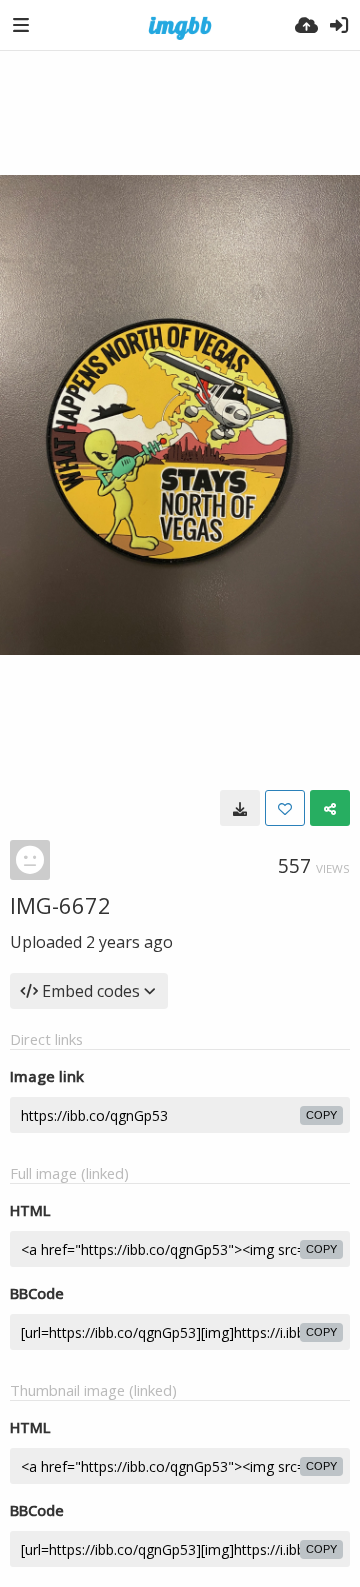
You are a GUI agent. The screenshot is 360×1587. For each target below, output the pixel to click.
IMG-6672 (60, 905)
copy (321, 1115)
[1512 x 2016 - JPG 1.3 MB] (240, 808)
